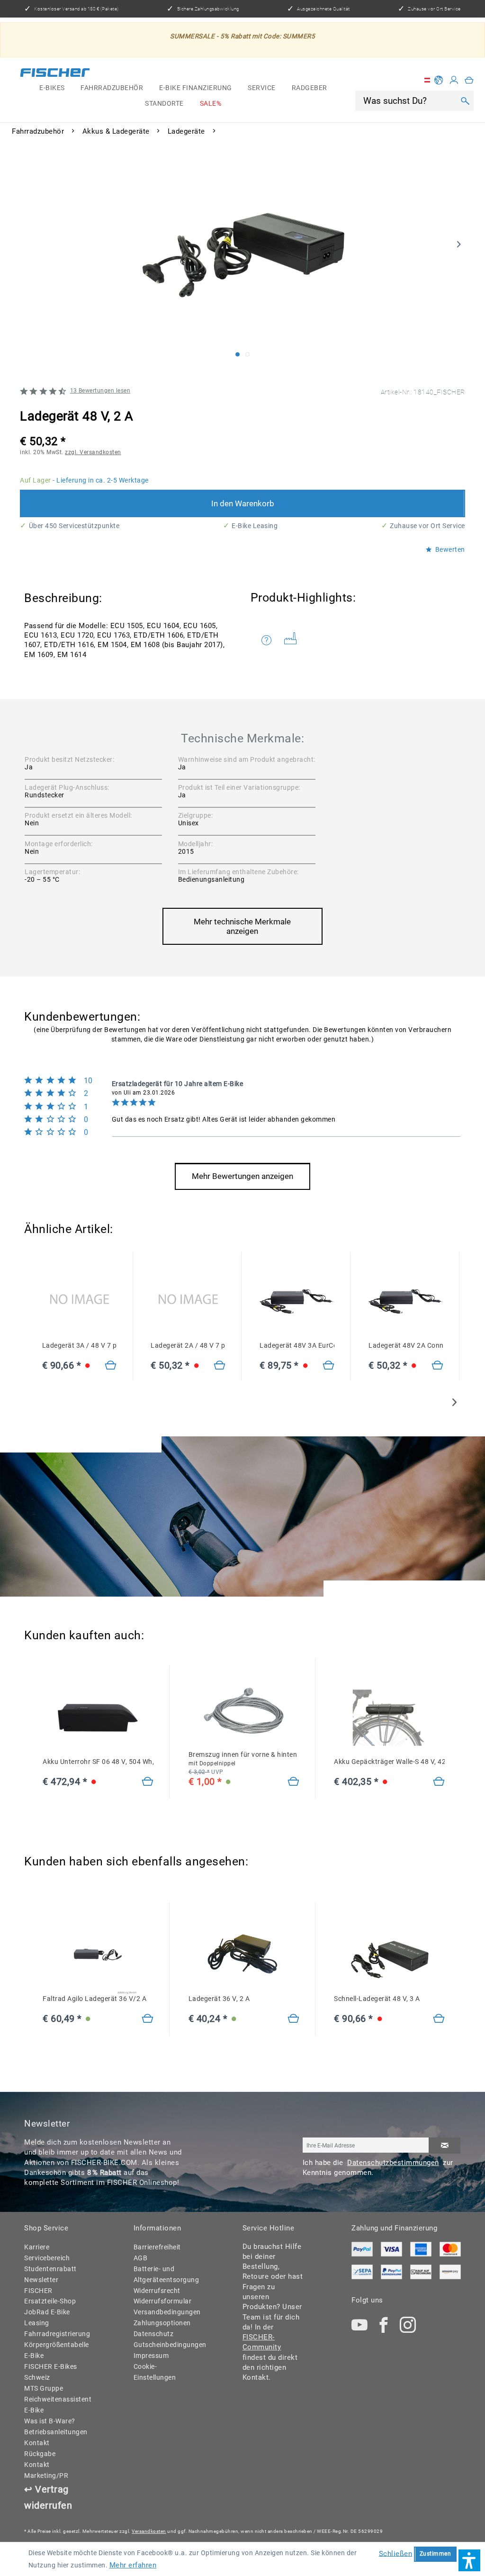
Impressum (151, 2356)
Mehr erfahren (133, 2565)
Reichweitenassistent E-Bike (55, 2405)
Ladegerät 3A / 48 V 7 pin (79, 1345)
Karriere (37, 2247)
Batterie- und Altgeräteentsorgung (164, 2274)
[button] (469, 2560)
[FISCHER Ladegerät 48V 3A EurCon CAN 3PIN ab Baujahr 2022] (297, 1302)
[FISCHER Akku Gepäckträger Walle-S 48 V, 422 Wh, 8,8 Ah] (389, 1718)
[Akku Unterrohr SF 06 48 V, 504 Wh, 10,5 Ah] (148, 1782)
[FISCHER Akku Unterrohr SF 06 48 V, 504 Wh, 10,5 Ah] (98, 1718)
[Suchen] (465, 101)
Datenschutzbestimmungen (393, 2163)
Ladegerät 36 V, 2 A (219, 1999)
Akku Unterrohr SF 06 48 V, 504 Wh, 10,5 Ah (98, 1762)
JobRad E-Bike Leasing (47, 2317)
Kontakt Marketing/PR (46, 2470)
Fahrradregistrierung (55, 2334)
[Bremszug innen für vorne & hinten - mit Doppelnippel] (293, 1782)
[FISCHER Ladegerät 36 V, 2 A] (244, 1955)
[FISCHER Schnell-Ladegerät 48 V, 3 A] (389, 1955)
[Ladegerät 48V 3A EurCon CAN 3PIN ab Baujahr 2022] (328, 1366)
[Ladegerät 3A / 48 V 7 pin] (79, 1302)
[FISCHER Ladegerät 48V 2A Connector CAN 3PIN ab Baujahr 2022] (406, 1302)
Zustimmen (436, 2554)
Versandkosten (149, 2531)
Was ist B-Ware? (50, 2421)
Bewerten (449, 550)
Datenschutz (154, 2334)
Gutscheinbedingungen (164, 2345)
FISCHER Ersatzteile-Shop (50, 2296)
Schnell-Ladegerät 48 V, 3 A (377, 1999)
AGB (141, 2258)
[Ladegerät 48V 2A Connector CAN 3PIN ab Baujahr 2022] (437, 1366)
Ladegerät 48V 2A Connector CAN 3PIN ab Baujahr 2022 (406, 1345)
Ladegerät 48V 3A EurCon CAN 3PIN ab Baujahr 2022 (297, 1345)
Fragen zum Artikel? (269, 640)
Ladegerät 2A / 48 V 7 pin (188, 1345)
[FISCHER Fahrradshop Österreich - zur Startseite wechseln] (55, 74)
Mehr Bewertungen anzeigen (242, 1176)
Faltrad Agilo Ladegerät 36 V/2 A (94, 1999)
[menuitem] (52, 88)
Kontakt (37, 2443)
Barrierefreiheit (157, 2247)
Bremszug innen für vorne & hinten (243, 1759)
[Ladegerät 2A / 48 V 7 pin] (188, 1302)
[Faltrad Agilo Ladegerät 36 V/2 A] (148, 2019)
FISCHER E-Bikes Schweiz (51, 2372)
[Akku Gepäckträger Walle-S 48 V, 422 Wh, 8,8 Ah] (439, 1782)
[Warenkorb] (469, 80)
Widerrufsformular (163, 2301)
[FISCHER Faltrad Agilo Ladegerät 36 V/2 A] (98, 1955)
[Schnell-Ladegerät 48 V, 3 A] (439, 2019)
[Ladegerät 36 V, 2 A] (293, 2019)
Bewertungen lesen (100, 391)
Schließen (396, 2553)
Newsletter (41, 2280)
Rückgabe (40, 2454)
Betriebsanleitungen (55, 2432)
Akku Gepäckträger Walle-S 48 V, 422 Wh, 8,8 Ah (389, 1762)
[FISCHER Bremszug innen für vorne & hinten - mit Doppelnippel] (244, 1711)
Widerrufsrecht (157, 2291)
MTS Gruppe (44, 2388)
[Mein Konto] (454, 80)
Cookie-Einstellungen (155, 2372)
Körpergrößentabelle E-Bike (55, 2350)
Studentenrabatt (50, 2269)
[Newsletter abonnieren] (445, 2146)
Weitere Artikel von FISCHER (294, 640)
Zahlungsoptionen (162, 2323)
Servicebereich (47, 2258)
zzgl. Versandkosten (93, 452)
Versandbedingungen (164, 2312)
